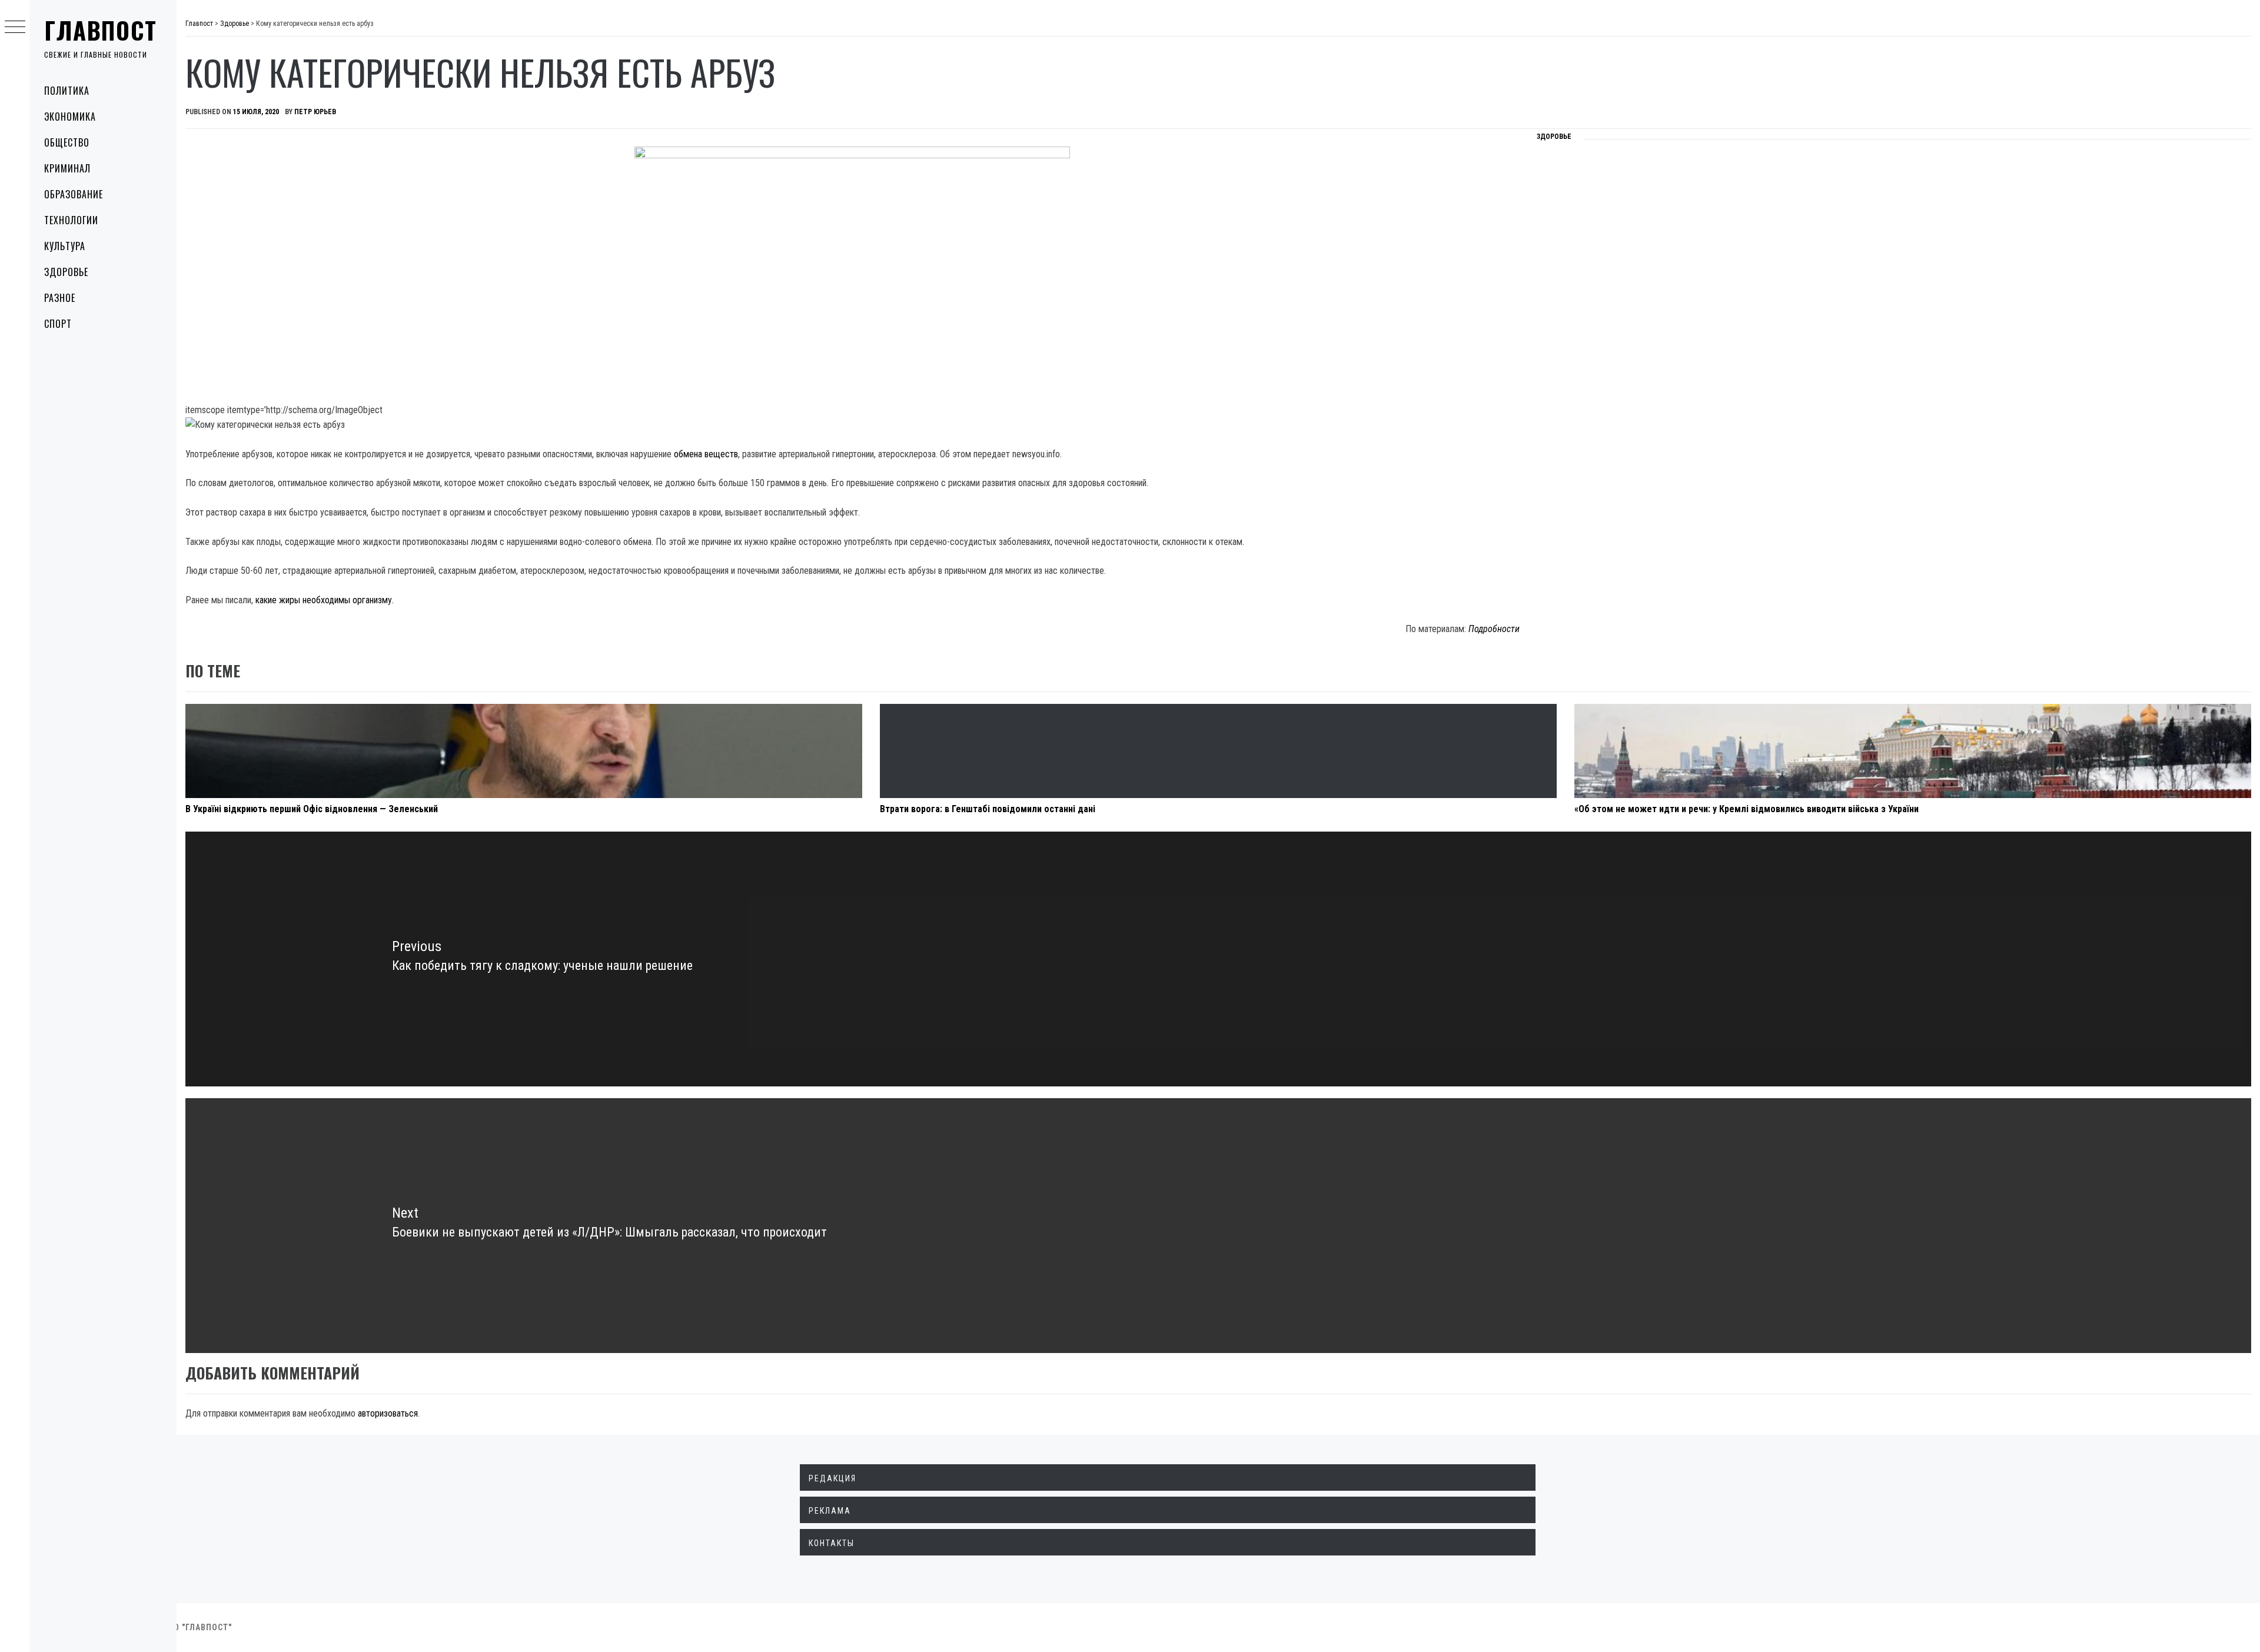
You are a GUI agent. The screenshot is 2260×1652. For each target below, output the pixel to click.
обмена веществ (706, 454)
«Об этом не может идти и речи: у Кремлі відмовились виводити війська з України (1746, 809)
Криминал (67, 168)
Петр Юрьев (315, 112)
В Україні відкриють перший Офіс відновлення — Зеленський (312, 809)
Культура (65, 246)
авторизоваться (388, 1413)
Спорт (58, 324)
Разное (60, 298)
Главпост (101, 30)
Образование (74, 194)
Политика (67, 91)
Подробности (1494, 629)
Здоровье (66, 272)
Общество (67, 142)
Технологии (71, 220)
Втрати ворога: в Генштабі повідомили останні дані (988, 809)
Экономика (70, 117)
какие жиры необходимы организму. (325, 600)
